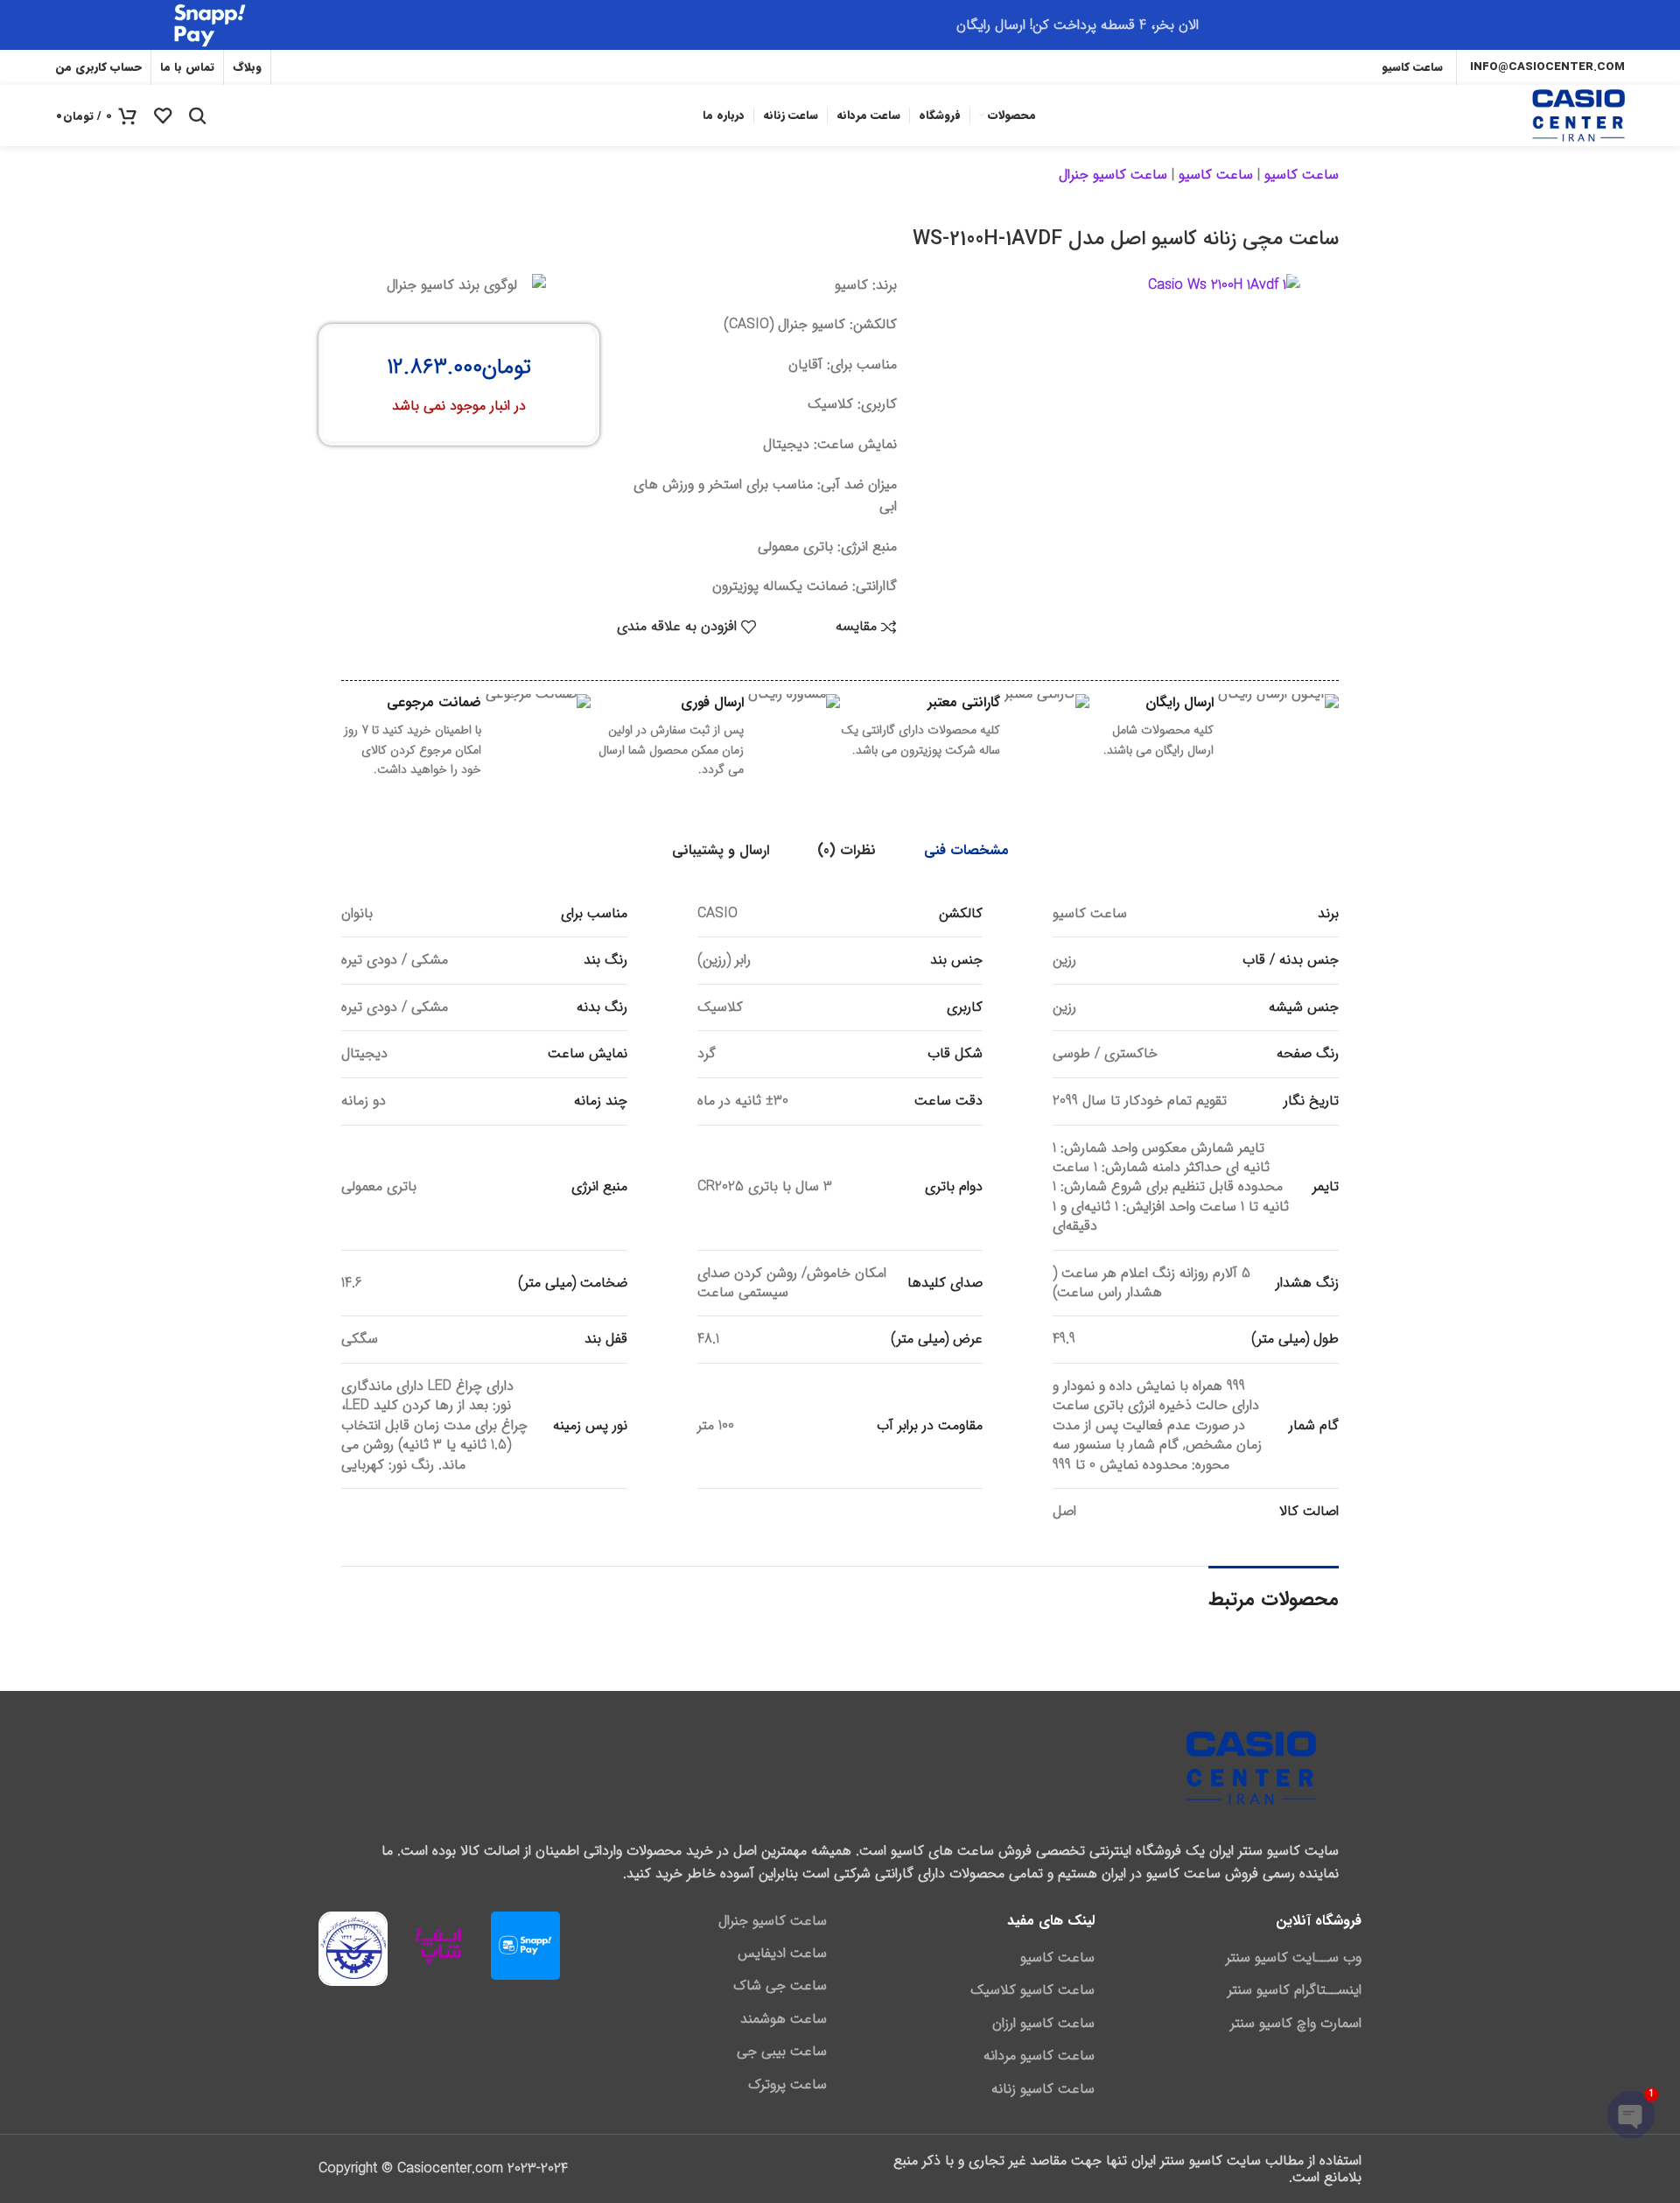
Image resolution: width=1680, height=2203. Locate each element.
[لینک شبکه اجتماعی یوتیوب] (319, 67)
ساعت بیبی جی (782, 2052)
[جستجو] (198, 116)
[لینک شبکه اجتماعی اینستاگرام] (346, 67)
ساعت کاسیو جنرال (1113, 175)
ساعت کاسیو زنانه (1043, 2089)
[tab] (966, 851)
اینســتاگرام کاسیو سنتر (1295, 1990)
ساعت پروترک (787, 2085)
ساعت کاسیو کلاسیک (1032, 1990)
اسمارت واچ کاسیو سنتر (1296, 2024)
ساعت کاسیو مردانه (1039, 2056)
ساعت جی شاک (780, 1986)
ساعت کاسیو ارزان (1043, 2024)
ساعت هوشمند (784, 2019)
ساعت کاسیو (1302, 175)
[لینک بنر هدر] (840, 25)
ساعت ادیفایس (782, 1954)
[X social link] (371, 67)
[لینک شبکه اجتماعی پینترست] (293, 67)
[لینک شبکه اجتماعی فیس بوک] (394, 67)
